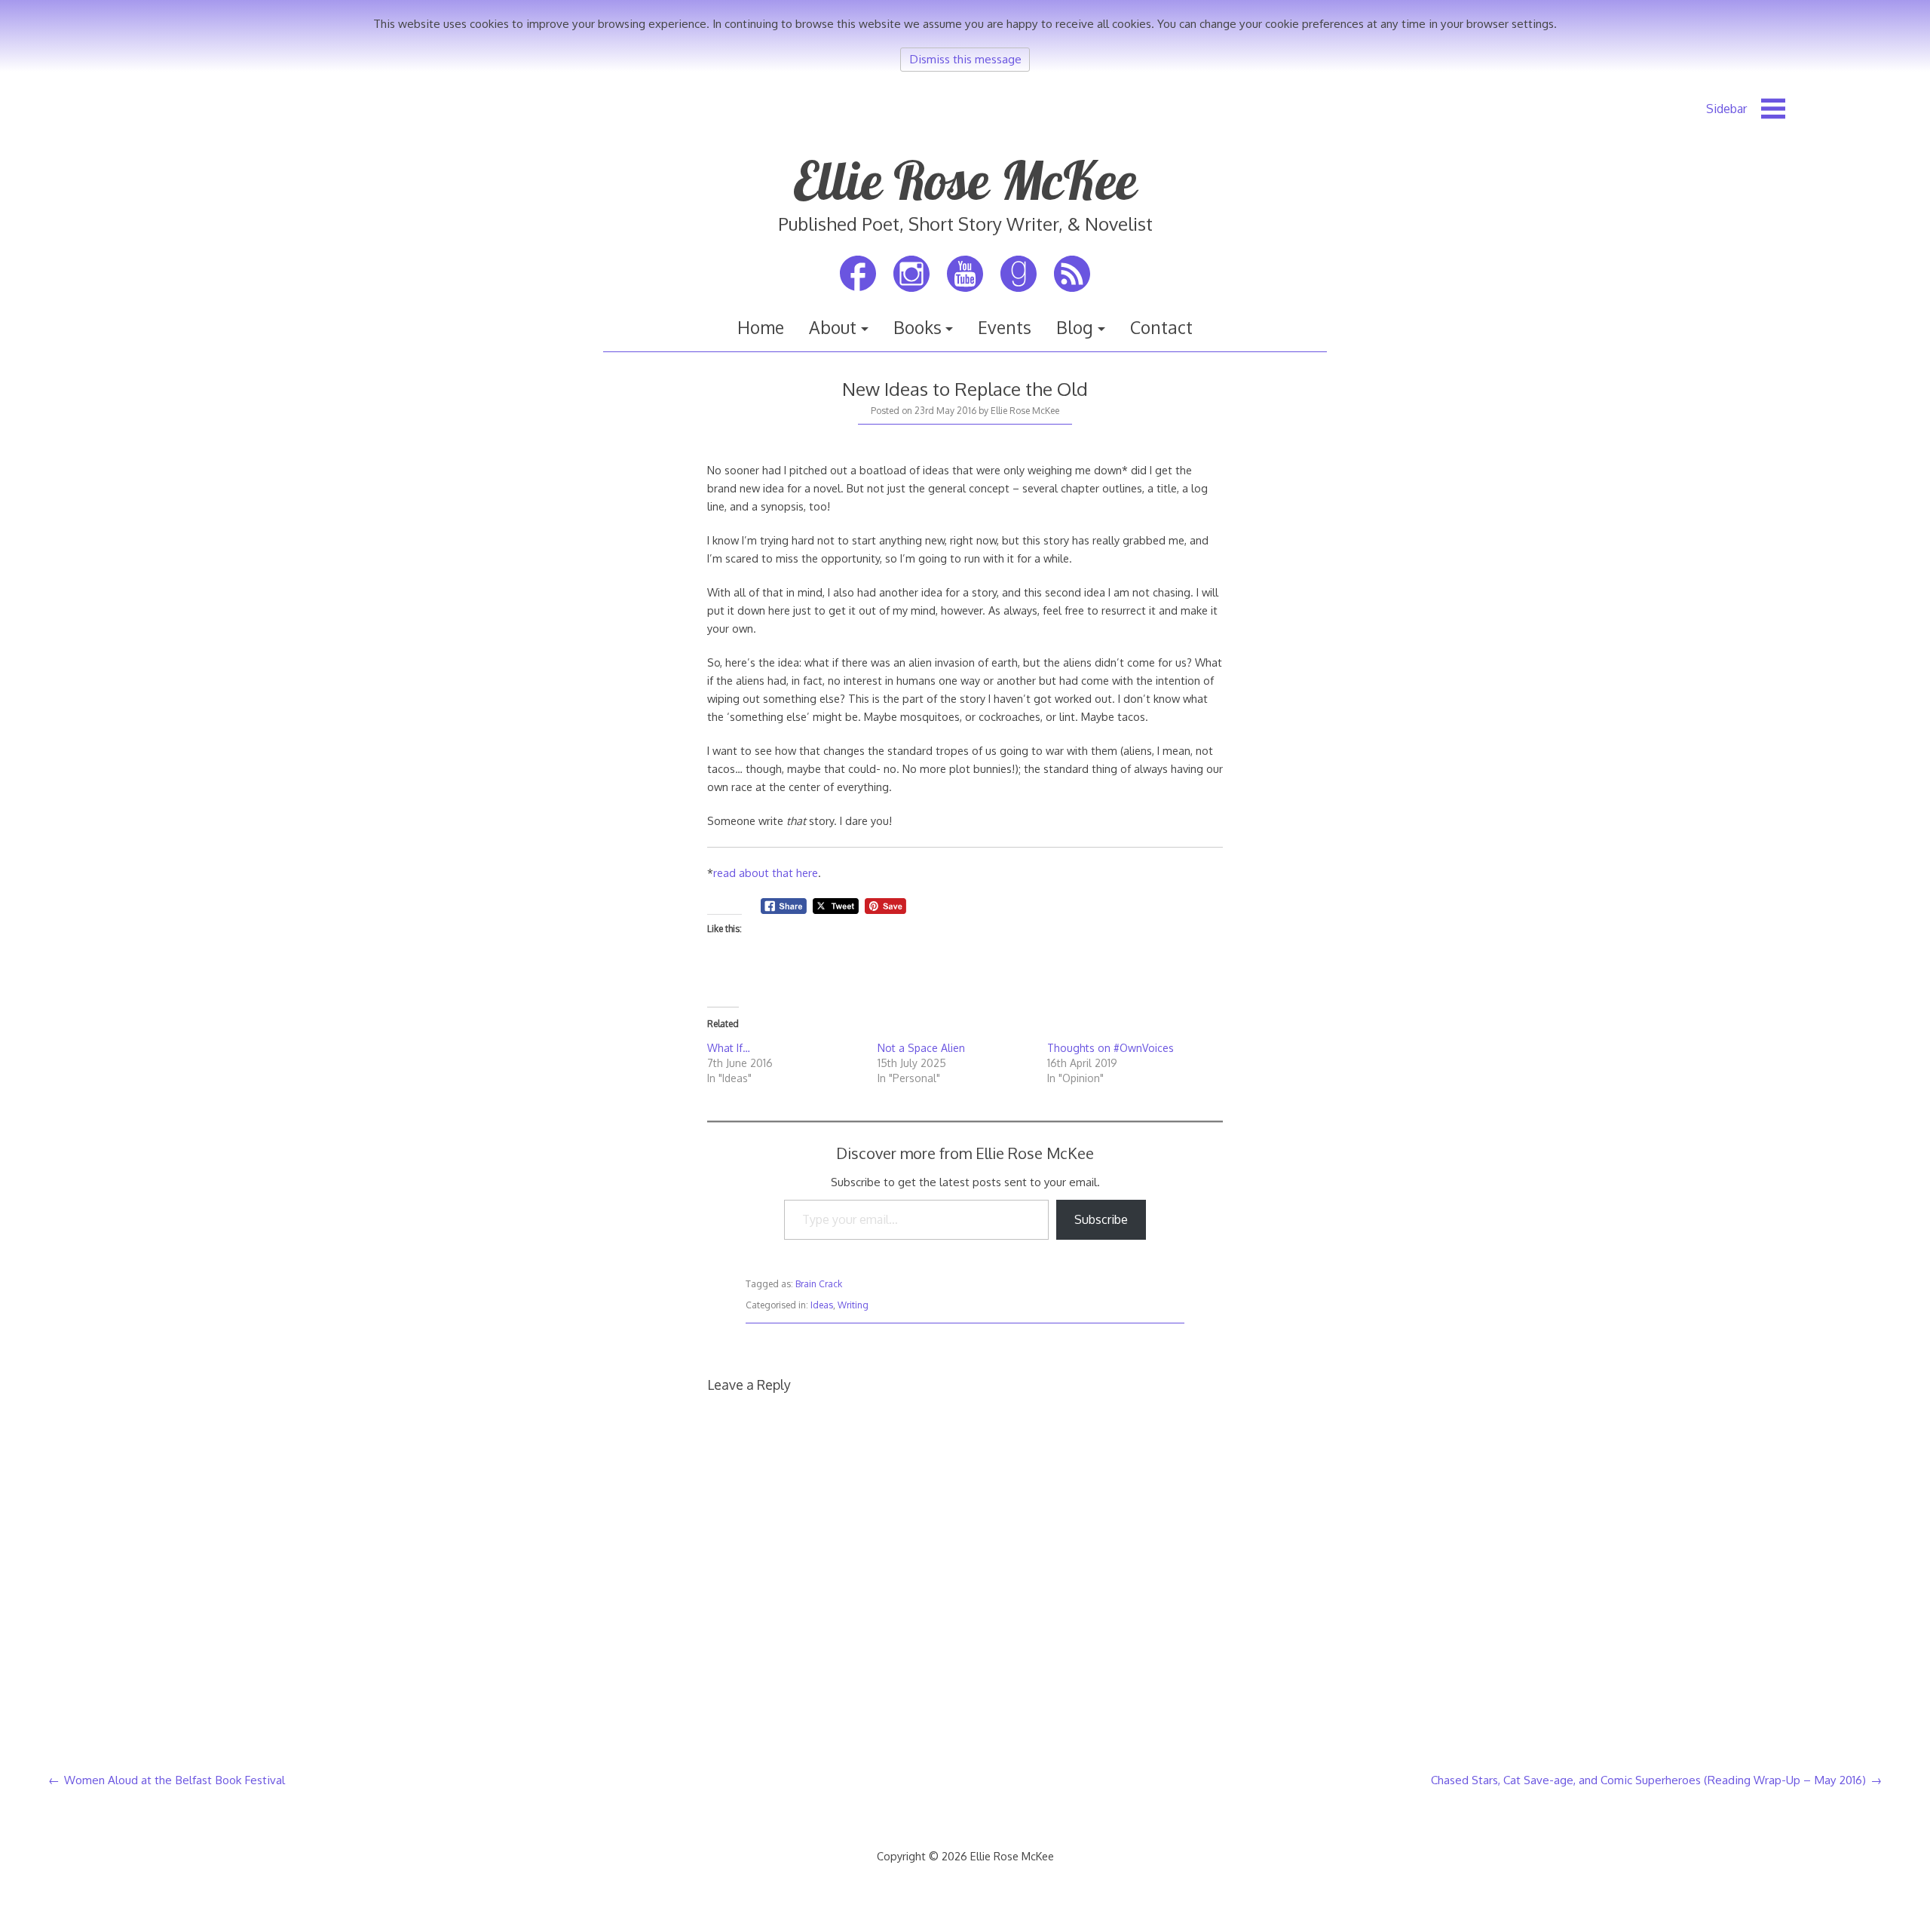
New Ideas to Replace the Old (965, 389)
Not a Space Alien (921, 1048)
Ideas (822, 1305)
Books (918, 327)
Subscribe (1101, 1219)
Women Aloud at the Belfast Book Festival (175, 1780)
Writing (853, 1305)
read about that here (766, 872)
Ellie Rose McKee (965, 180)
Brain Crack (819, 1284)
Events (1005, 327)
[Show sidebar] (1746, 109)
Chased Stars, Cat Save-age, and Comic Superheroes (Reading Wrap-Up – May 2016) (1648, 1780)
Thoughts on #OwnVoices (1111, 1048)
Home (761, 327)
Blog (1075, 327)
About (833, 327)
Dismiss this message (965, 59)
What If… (729, 1048)
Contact (1161, 327)
